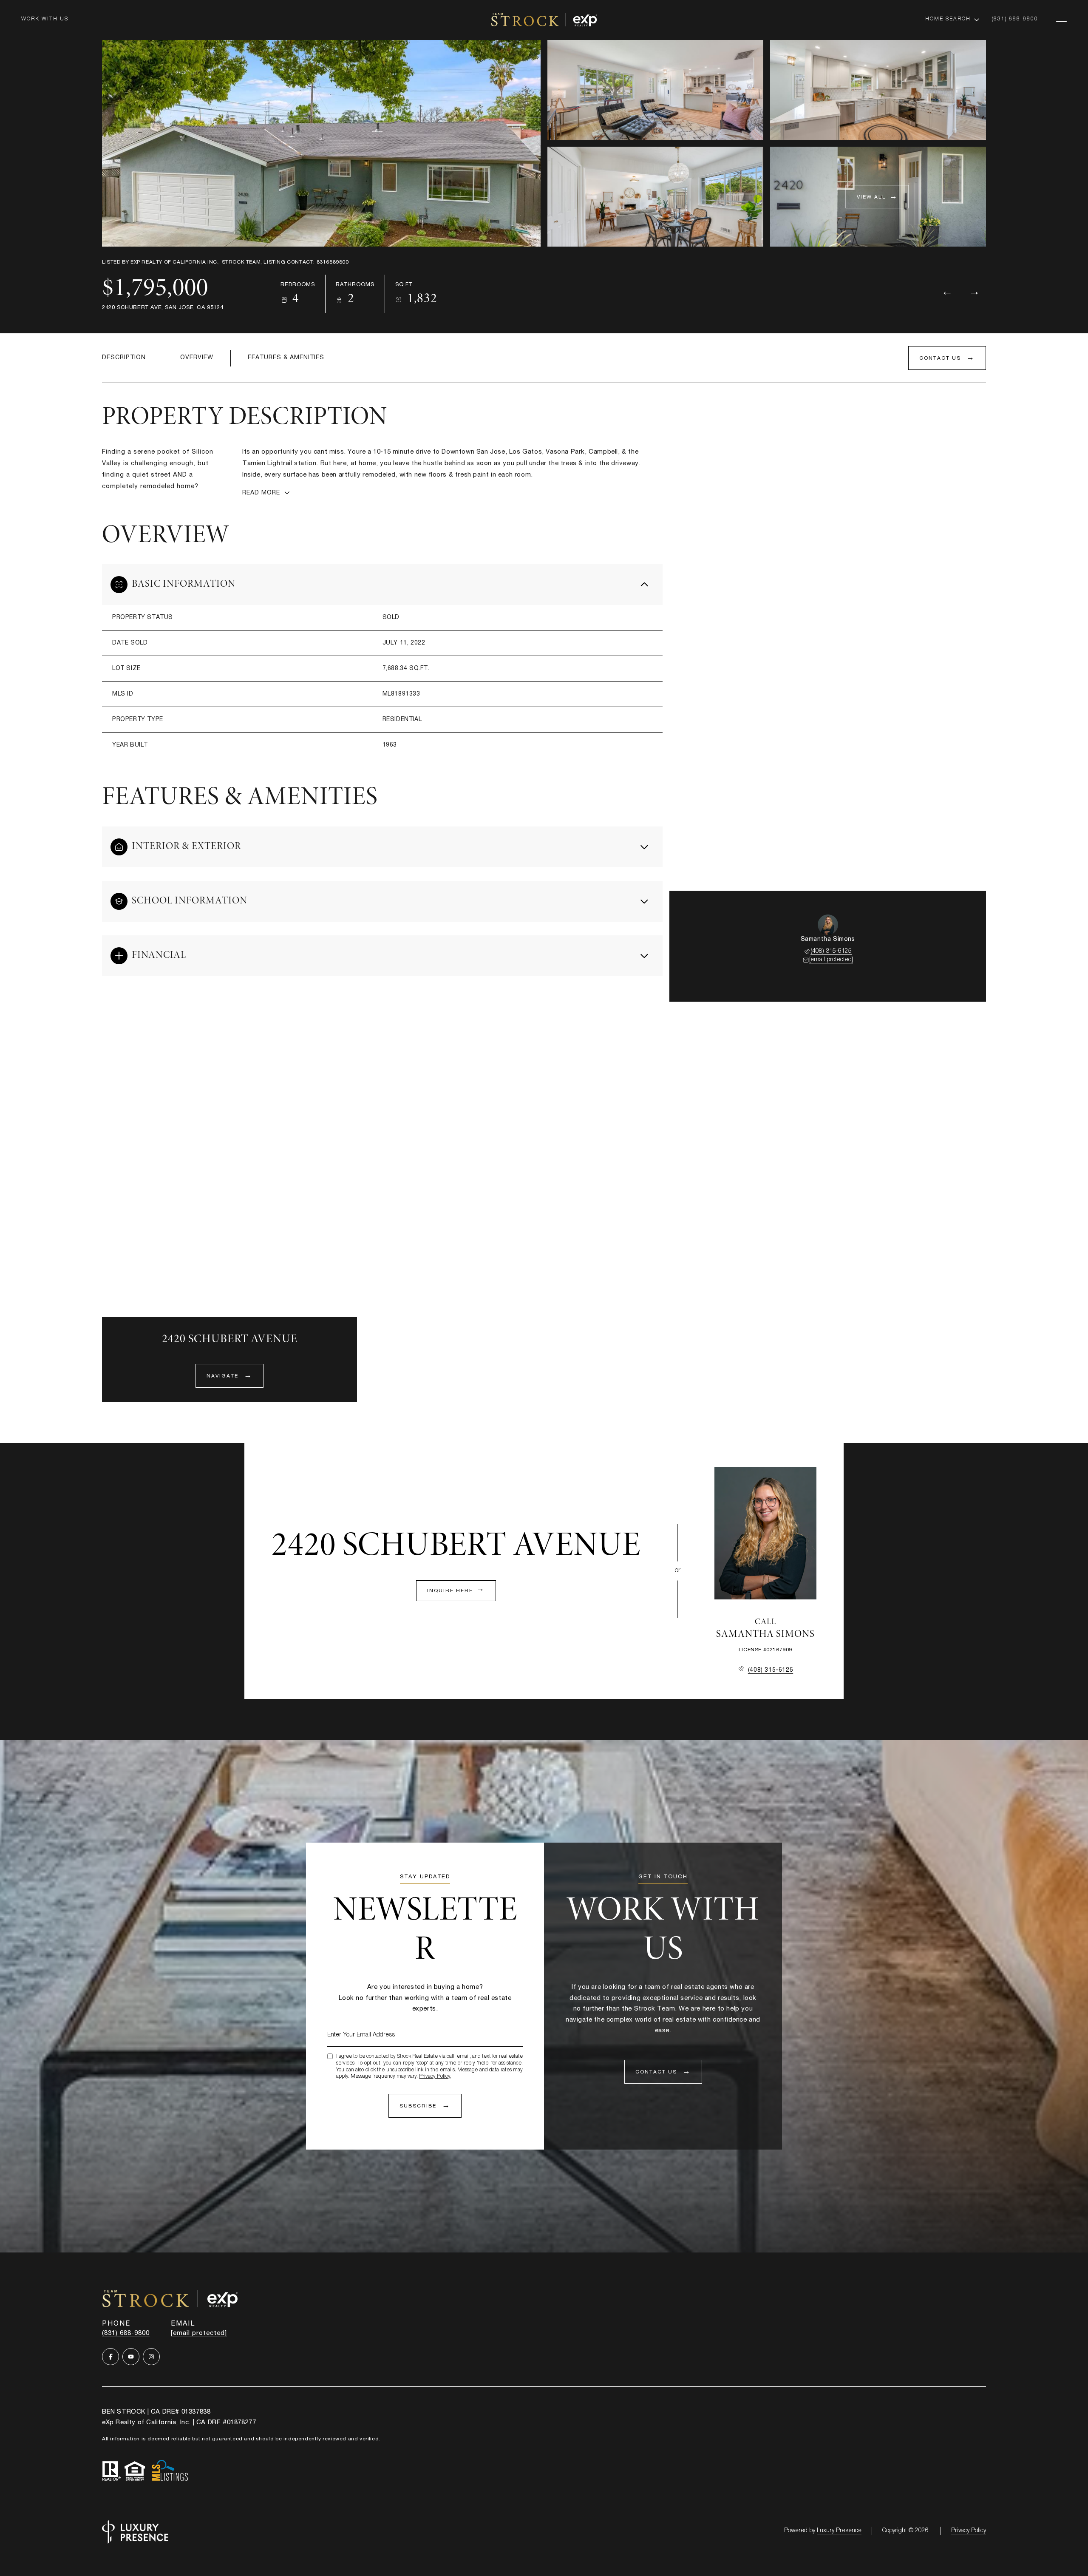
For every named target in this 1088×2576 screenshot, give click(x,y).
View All (871, 197)
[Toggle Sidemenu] (1061, 20)
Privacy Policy (435, 2076)
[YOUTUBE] (131, 2357)
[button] (947, 358)
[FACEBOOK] (110, 2357)
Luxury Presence (839, 2531)
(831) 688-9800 (1015, 19)
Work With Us (45, 19)
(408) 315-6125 (831, 951)
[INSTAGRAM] (151, 2357)
